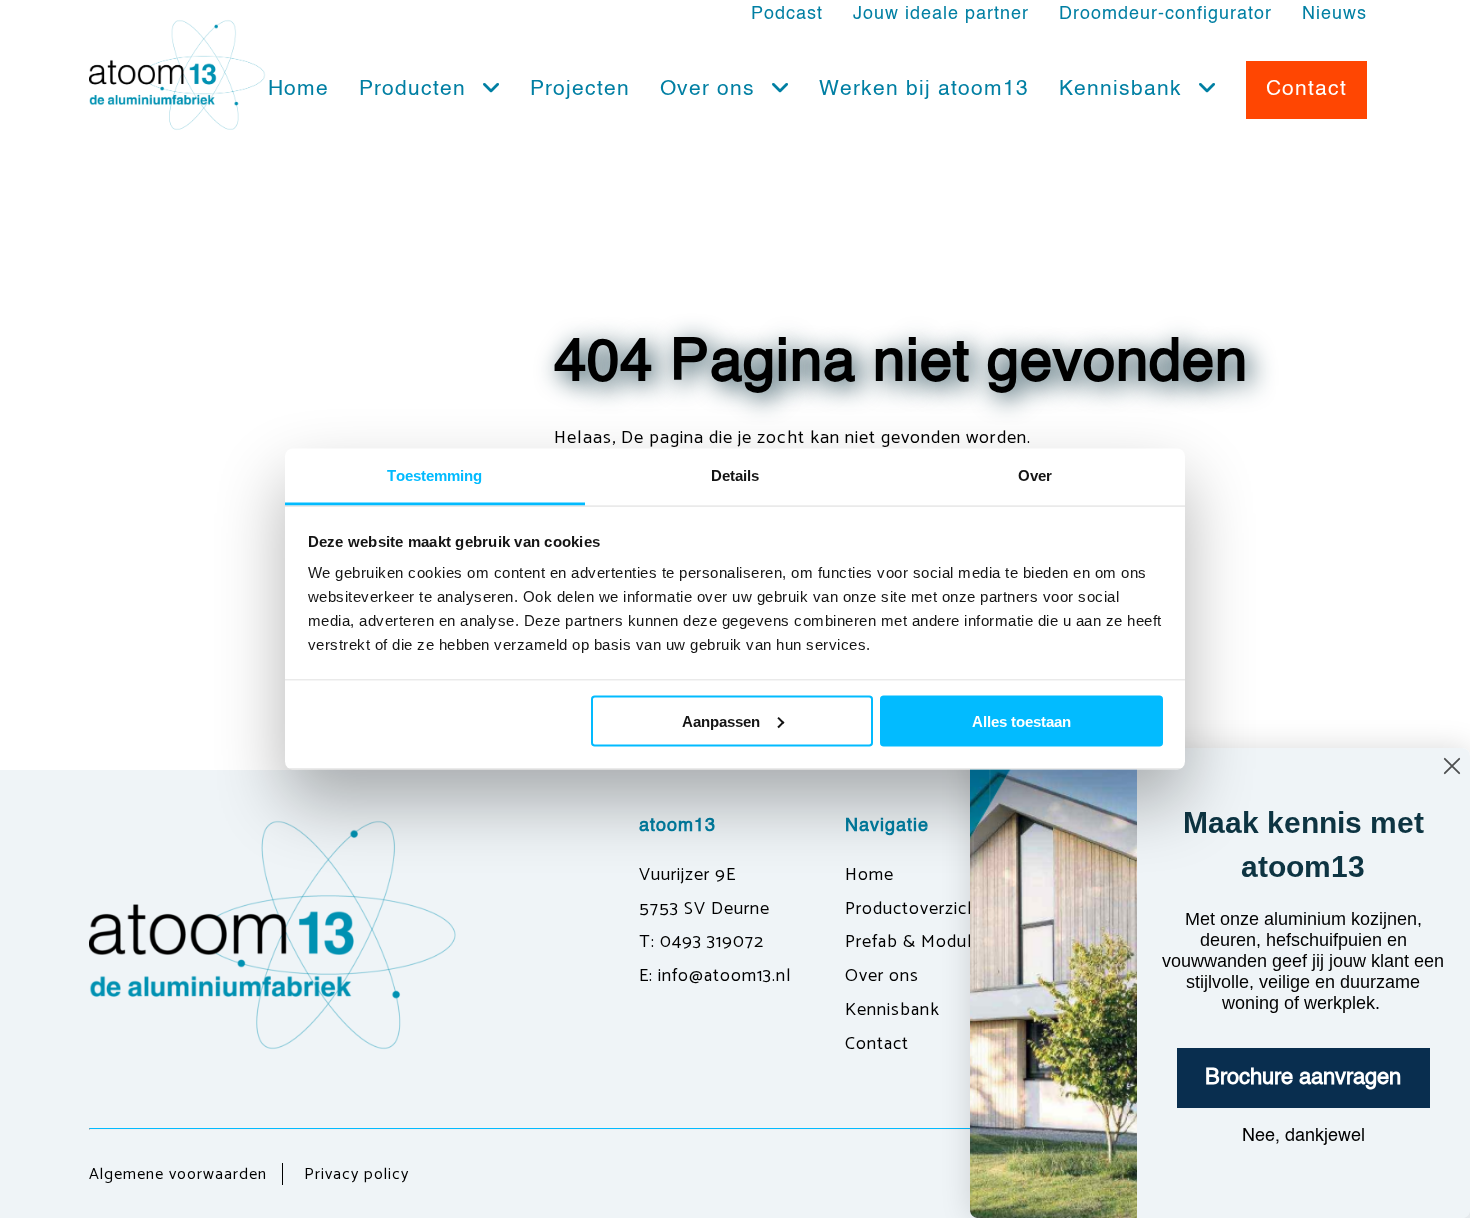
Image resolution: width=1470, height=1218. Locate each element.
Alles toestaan (1021, 720)
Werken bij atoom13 (924, 89)
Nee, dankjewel (1303, 1136)
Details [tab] (735, 475)
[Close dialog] (1452, 766)
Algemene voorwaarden (178, 1174)
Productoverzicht (915, 909)
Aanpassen (721, 720)
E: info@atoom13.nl (715, 976)
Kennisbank (1124, 89)
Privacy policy (356, 1174)
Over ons (711, 89)
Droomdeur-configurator (1165, 14)
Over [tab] (1035, 475)
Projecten (580, 89)
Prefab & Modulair (918, 942)
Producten (416, 89)
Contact (877, 1044)
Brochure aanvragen (1303, 1078)
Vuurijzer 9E (687, 875)
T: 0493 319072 (701, 942)
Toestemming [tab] (434, 475)
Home (298, 89)
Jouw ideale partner (941, 14)
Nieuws (1334, 14)
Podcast (787, 14)
